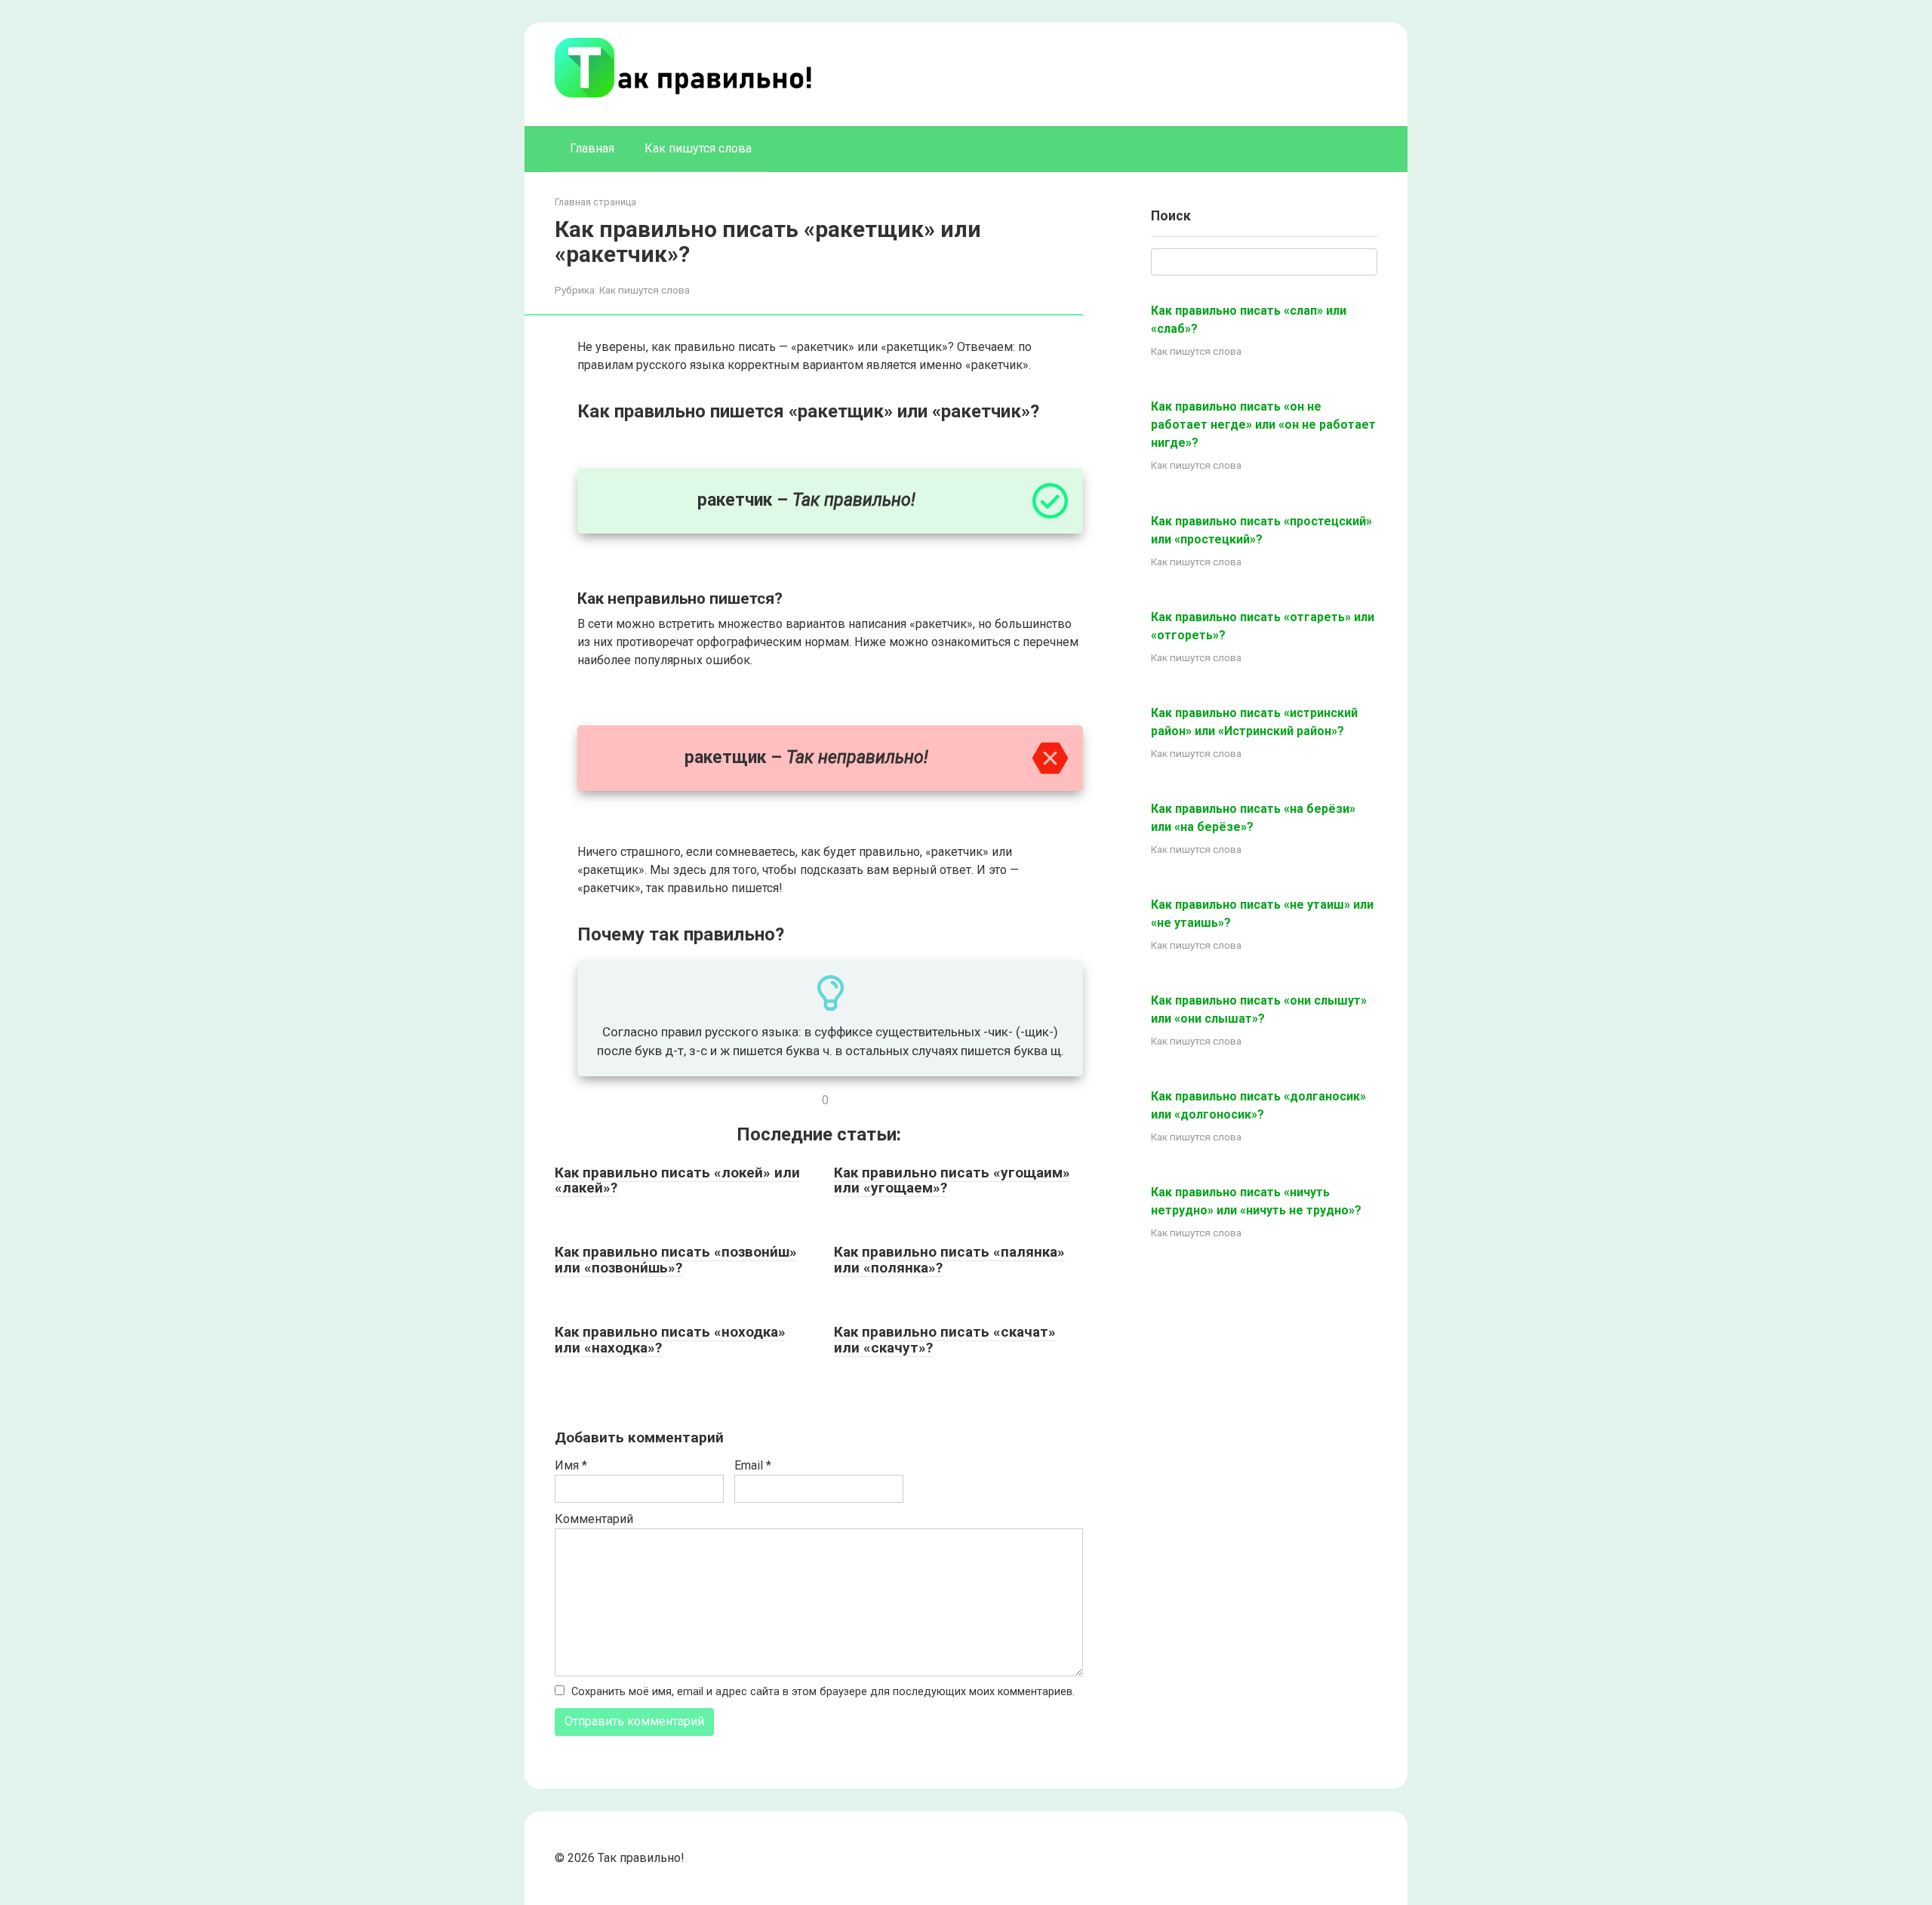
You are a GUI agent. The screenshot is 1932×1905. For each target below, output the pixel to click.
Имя (571, 1465)
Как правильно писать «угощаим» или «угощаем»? (952, 1180)
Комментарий (594, 1519)
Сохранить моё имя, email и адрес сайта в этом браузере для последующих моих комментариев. (823, 1692)
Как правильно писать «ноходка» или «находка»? (670, 1340)
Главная (592, 148)
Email (753, 1465)
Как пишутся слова (698, 148)
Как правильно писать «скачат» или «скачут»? (945, 1340)
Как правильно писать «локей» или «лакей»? (677, 1180)
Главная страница (595, 202)
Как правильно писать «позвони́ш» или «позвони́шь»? (676, 1260)
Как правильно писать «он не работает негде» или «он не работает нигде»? (1263, 425)
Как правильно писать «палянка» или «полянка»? (949, 1260)
